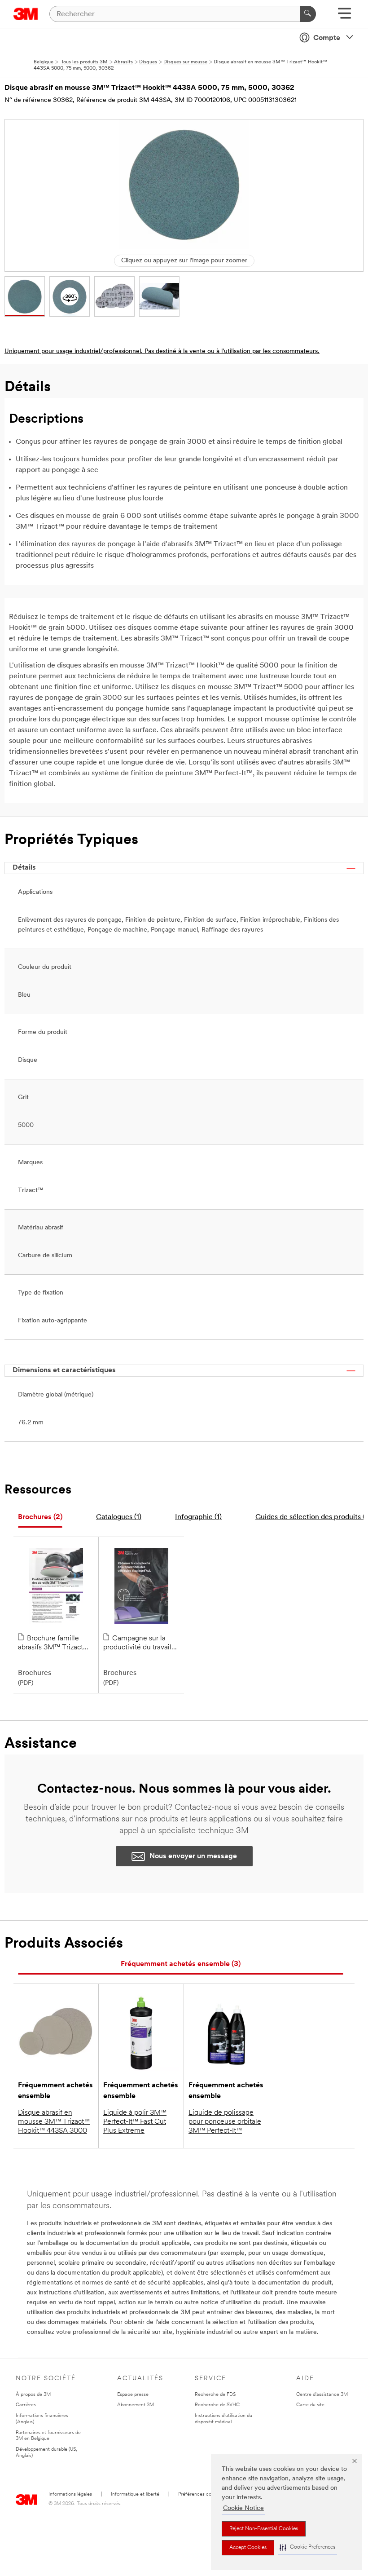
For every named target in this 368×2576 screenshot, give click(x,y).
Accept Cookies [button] (248, 2548)
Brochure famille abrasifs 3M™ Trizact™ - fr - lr (56, 1644)
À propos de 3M (33, 2395)
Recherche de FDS (215, 2395)
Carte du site (310, 2405)
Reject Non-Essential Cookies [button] (264, 2529)
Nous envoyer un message (193, 1856)
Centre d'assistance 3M (322, 2395)
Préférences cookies (200, 2494)
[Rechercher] (308, 14)
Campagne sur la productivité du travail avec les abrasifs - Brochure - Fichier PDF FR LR (139, 1644)
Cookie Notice (243, 2508)
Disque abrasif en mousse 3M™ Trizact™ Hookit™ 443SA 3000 (54, 2122)
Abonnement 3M (136, 2405)
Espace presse (133, 2395)
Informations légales (70, 2494)
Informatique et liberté (135, 2494)
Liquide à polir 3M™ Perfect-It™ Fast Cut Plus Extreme (135, 2122)
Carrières (26, 2405)
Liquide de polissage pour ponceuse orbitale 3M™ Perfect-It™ (225, 2122)
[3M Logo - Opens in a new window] (26, 14)
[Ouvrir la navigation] (344, 16)
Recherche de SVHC (217, 2405)
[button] (307, 2547)
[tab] (40, 1518)
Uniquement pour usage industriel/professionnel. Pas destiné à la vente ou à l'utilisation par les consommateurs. (162, 351)
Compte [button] (327, 38)
